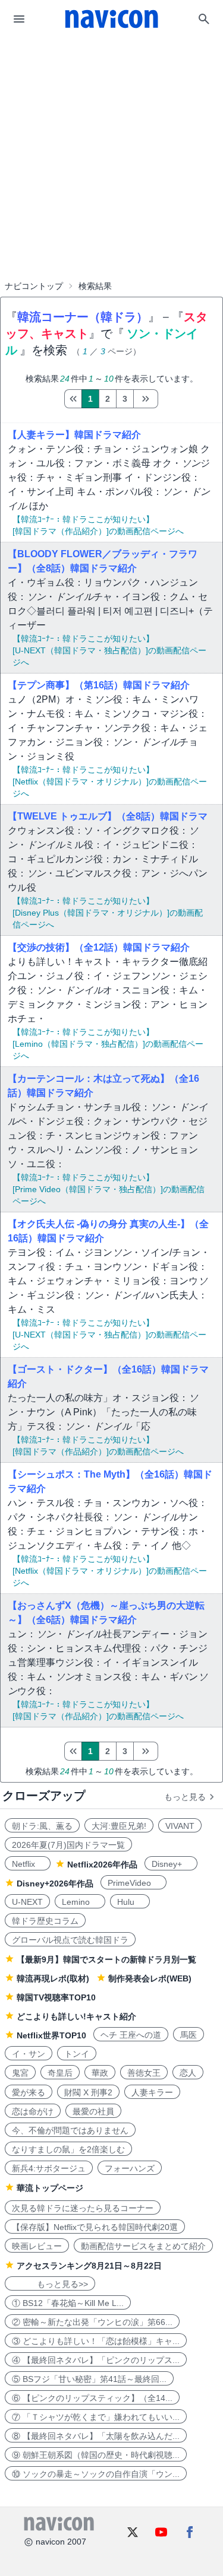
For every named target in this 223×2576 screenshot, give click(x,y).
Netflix (28, 1864)
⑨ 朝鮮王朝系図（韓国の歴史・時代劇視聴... (96, 2455)
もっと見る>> (50, 2284)
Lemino (80, 1902)
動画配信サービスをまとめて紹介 (143, 2246)
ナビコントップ (34, 286)
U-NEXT (27, 1902)
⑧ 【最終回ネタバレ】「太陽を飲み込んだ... (96, 2436)
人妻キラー (152, 2092)
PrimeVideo (134, 1883)
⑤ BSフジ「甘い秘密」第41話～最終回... (89, 2379)
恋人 (188, 2073)
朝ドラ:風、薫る (42, 1826)
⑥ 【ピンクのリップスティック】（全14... (92, 2398)
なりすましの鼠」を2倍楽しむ (68, 2149)
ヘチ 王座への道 (131, 2035)
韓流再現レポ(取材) (53, 1978)
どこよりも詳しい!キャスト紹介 (76, 2016)
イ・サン (29, 2054)
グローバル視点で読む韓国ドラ (70, 1940)
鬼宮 (20, 2073)
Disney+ (171, 1864)
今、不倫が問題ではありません (70, 2130)
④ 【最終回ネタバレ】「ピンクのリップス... (96, 2360)
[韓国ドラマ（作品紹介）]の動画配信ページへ (98, 531)
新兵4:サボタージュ (49, 2168)
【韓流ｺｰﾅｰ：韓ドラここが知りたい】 (83, 519)
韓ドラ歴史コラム (45, 1921)
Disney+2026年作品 (55, 1883)
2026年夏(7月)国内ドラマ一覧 (68, 1845)
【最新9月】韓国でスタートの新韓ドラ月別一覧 (106, 1959)
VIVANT (180, 1826)
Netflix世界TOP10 (51, 2035)
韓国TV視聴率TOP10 (56, 1997)
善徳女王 (144, 2073)
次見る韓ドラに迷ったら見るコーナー (83, 2208)
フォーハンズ (130, 2168)
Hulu (130, 1902)
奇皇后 (60, 2073)
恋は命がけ (33, 2111)
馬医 (189, 2035)
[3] (146, 399)
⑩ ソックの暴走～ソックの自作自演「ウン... (96, 2474)
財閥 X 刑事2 (88, 2092)
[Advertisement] (111, 127)
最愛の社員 (93, 2111)
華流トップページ (50, 2188)
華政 (100, 2073)
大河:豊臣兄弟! (119, 1826)
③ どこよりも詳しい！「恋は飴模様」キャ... (96, 2341)
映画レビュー (37, 2246)
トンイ (77, 2054)
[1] (73, 399)
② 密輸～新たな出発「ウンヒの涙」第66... (92, 2322)
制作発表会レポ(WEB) (150, 1978)
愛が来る (29, 2092)
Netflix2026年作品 (102, 1864)
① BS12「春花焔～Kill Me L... (68, 2303)
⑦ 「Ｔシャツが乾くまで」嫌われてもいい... (96, 2417)
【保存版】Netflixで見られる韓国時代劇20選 (95, 2227)
